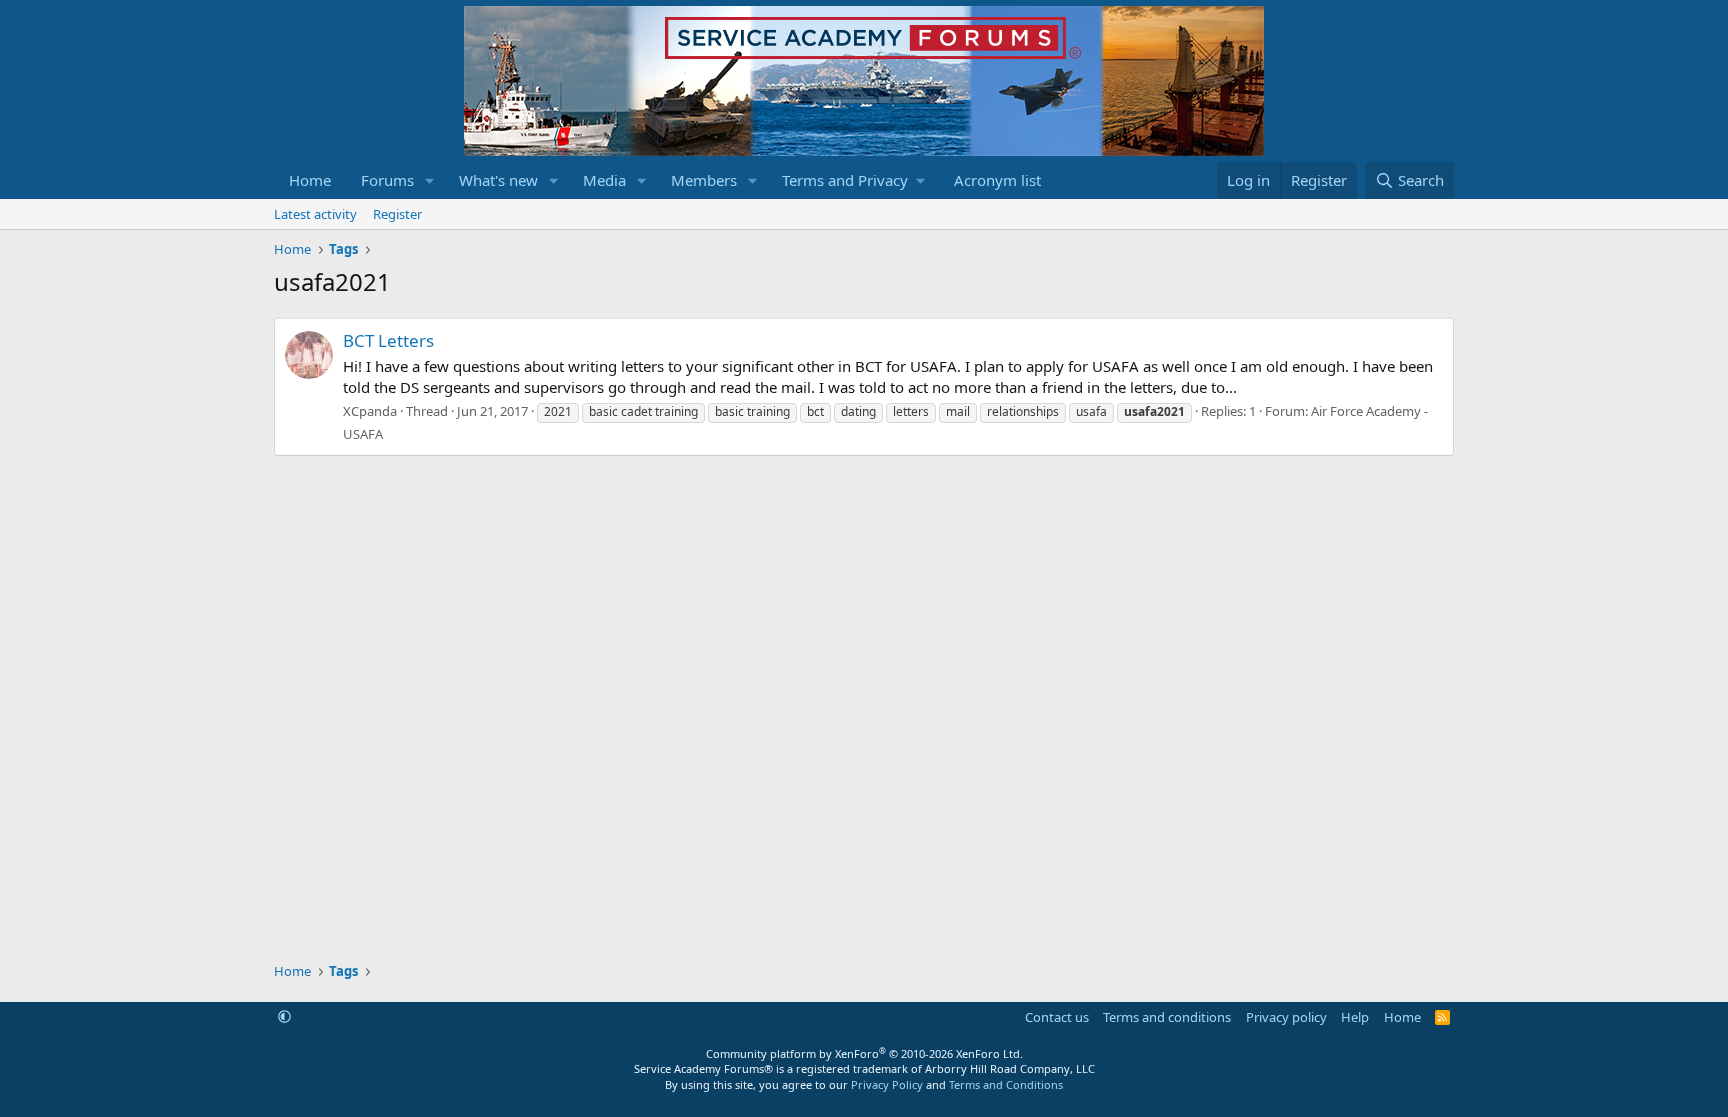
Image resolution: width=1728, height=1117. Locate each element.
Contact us (1057, 1017)
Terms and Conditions (1006, 1084)
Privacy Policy (887, 1084)
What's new (498, 180)
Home (310, 180)
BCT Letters (388, 340)
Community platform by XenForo (864, 1053)
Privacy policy (1286, 1017)
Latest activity (315, 214)
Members (704, 180)
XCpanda (370, 411)
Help (1355, 1017)
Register (397, 214)
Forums (387, 180)
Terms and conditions (1167, 1017)
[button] (430, 180)
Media (604, 180)
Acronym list (997, 180)
